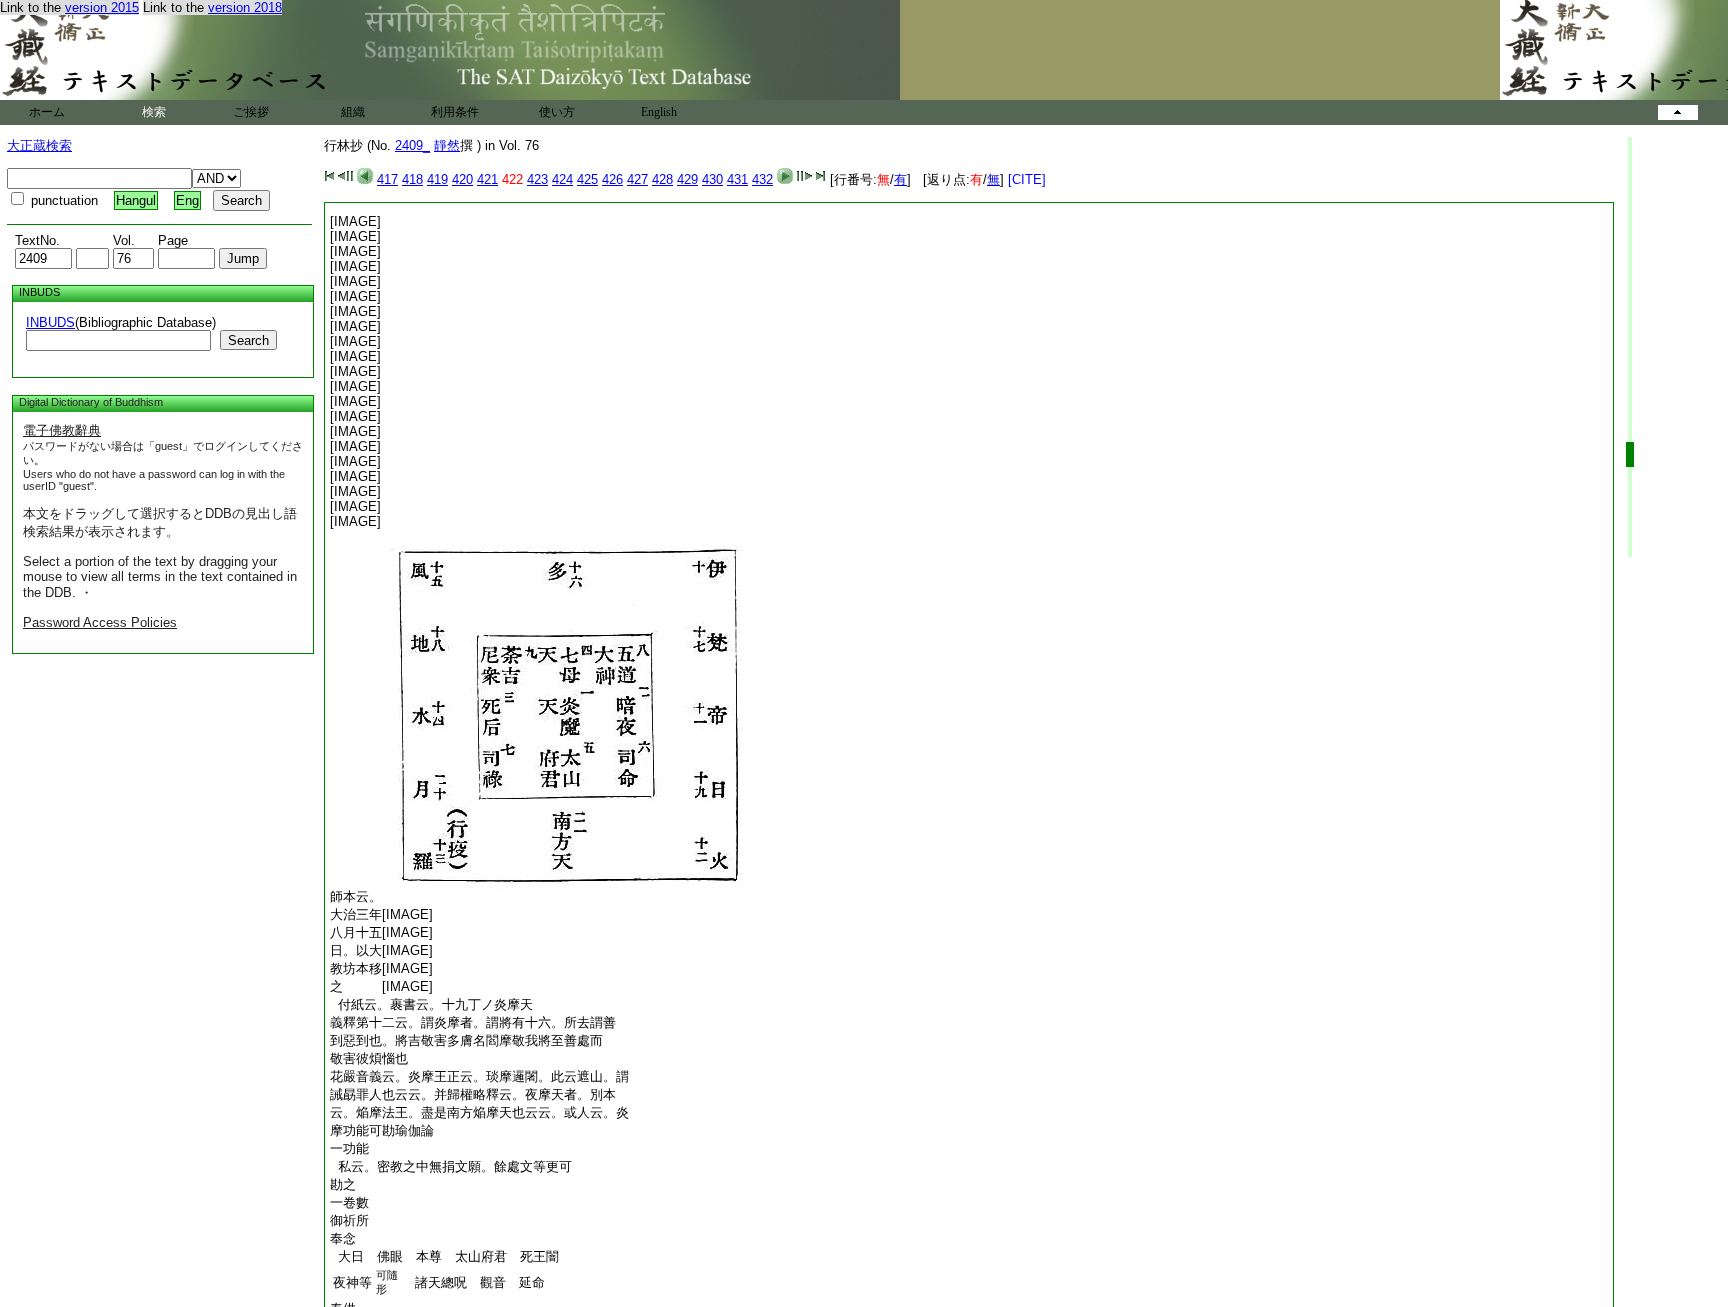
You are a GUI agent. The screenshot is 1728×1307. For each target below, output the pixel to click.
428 (662, 179)
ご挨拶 (251, 112)
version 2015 (102, 7)
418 (412, 179)
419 (437, 179)
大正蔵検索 (39, 145)
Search (248, 340)
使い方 (557, 112)
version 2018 (245, 7)
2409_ (412, 145)
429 (687, 179)
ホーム (47, 112)
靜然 (447, 145)
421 (487, 179)
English (659, 112)
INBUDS (50, 322)
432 (762, 179)
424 (562, 179)
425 (587, 179)
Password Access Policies (100, 622)
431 (737, 179)
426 (612, 179)
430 (712, 179)
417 (387, 179)
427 (637, 179)
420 (462, 179)
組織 (353, 112)
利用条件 (455, 112)
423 (537, 179)
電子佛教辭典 (62, 430)
